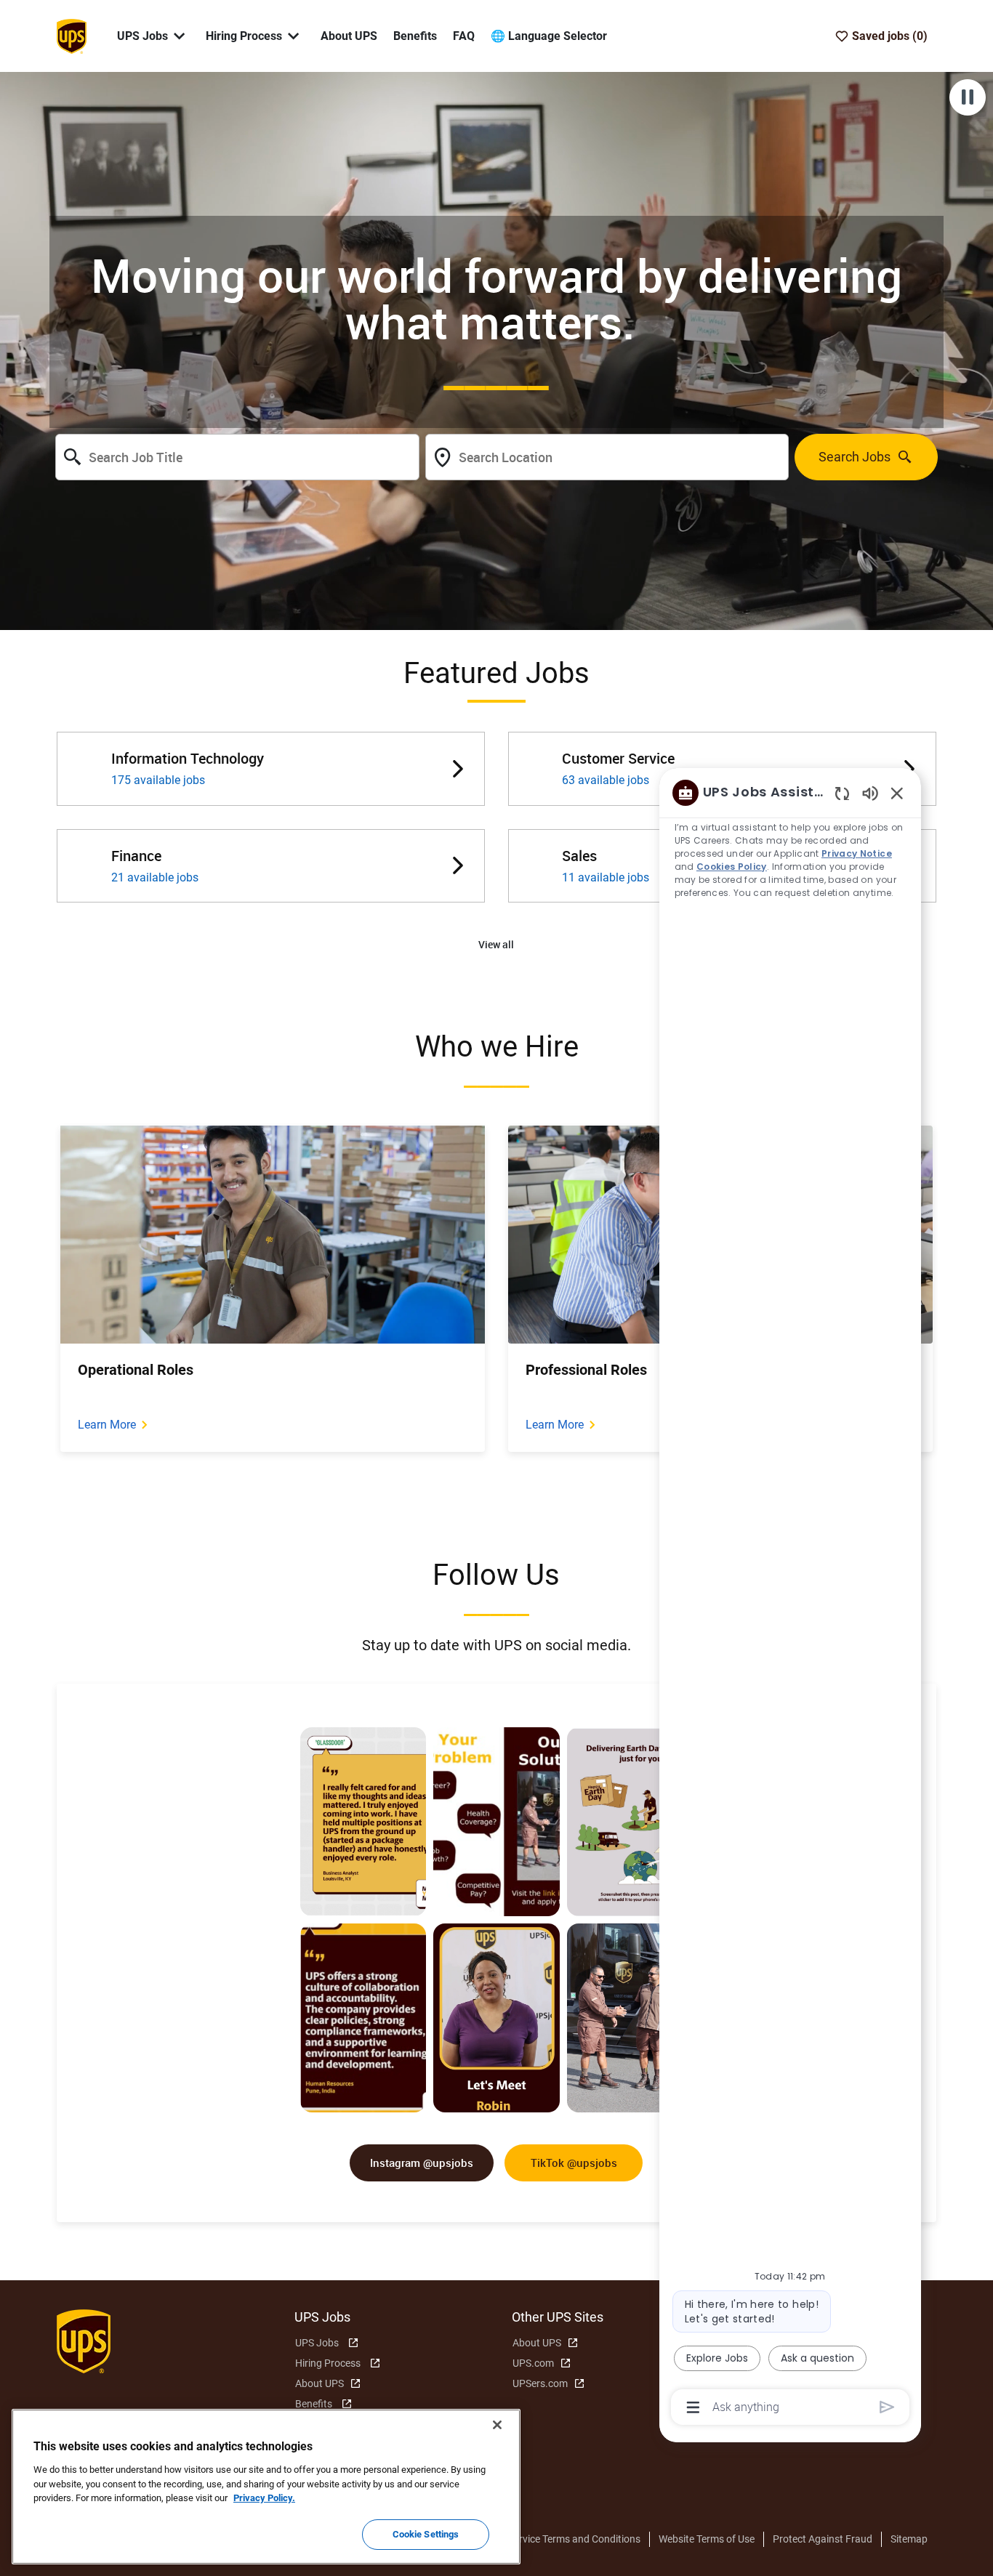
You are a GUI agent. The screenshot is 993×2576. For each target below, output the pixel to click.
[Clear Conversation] (842, 793)
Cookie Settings (426, 2534)
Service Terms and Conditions (574, 2539)
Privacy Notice (857, 853)
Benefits (415, 36)
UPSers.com (540, 2383)
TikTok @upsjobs (574, 2163)
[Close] (497, 2425)
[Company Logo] (71, 35)
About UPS (349, 36)
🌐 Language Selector (549, 36)
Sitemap (909, 2539)
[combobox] (237, 457)
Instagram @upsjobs (422, 2163)
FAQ (464, 36)
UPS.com (533, 2363)
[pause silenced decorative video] (968, 97)
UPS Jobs (317, 2343)
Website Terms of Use (707, 2539)
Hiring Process (328, 2363)
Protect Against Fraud (823, 2539)
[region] (790, 1599)
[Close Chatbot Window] (897, 793)
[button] (496, 945)
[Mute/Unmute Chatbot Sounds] (870, 792)
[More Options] (693, 2407)
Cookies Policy (732, 867)
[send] (887, 2407)
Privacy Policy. (264, 2498)
